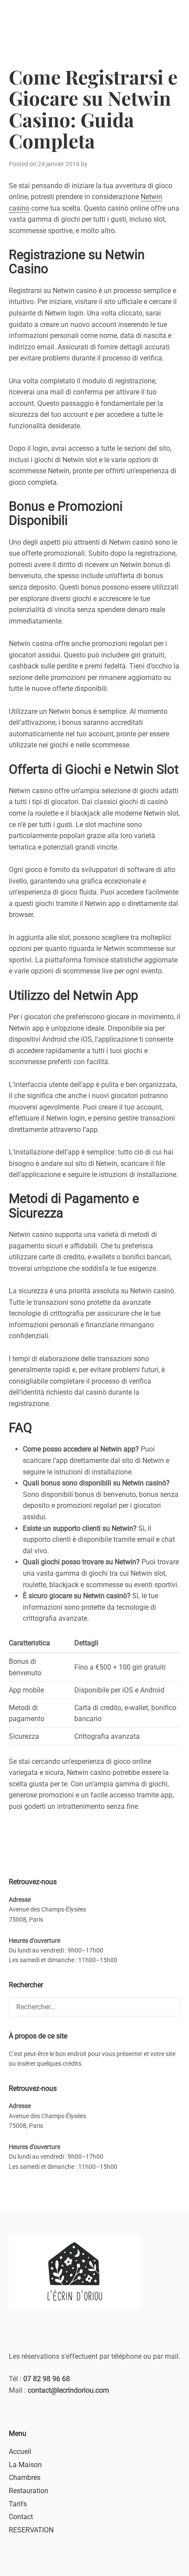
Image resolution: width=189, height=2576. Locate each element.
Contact (21, 2517)
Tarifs (18, 2504)
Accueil (20, 2452)
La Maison (25, 2465)
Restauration (29, 2491)
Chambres (25, 2478)
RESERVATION (31, 2530)
